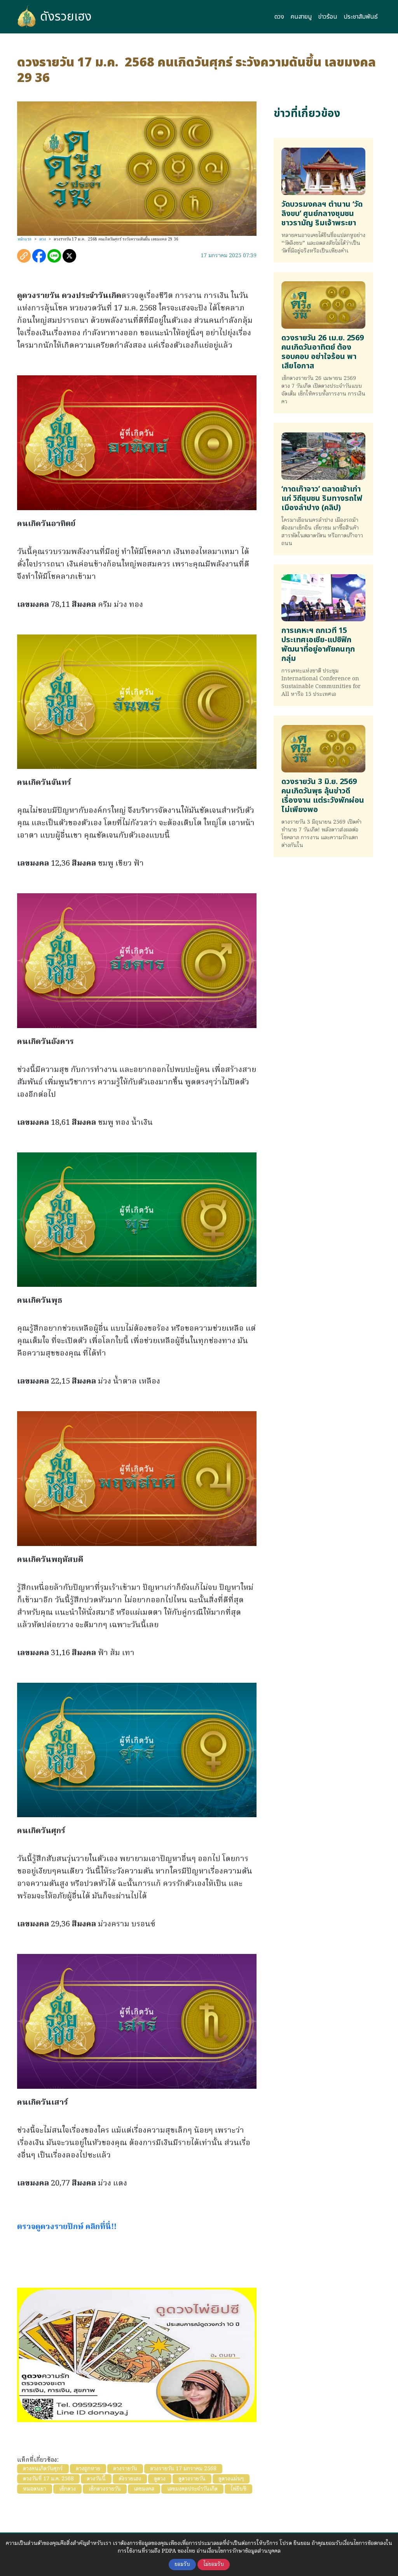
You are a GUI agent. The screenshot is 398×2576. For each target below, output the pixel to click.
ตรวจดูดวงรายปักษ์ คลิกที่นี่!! (67, 2227)
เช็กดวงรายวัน (105, 2489)
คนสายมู (301, 17)
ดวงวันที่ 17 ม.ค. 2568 (48, 2479)
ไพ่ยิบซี (238, 2489)
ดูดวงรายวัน (192, 2479)
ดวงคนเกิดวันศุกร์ (43, 2469)
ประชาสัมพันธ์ (361, 17)
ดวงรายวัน (125, 2469)
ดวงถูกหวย (88, 2469)
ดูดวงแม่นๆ (231, 2479)
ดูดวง (160, 2479)
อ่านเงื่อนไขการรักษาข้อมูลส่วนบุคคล (239, 2551)
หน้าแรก (25, 239)
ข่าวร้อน (328, 17)
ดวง (279, 17)
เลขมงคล (144, 2489)
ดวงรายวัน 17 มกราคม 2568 (183, 2469)
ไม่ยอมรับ (214, 2565)
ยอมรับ (182, 2565)
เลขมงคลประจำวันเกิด (192, 2489)
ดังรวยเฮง (66, 17)
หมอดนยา (35, 2489)
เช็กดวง (67, 2489)
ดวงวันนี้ (96, 2479)
